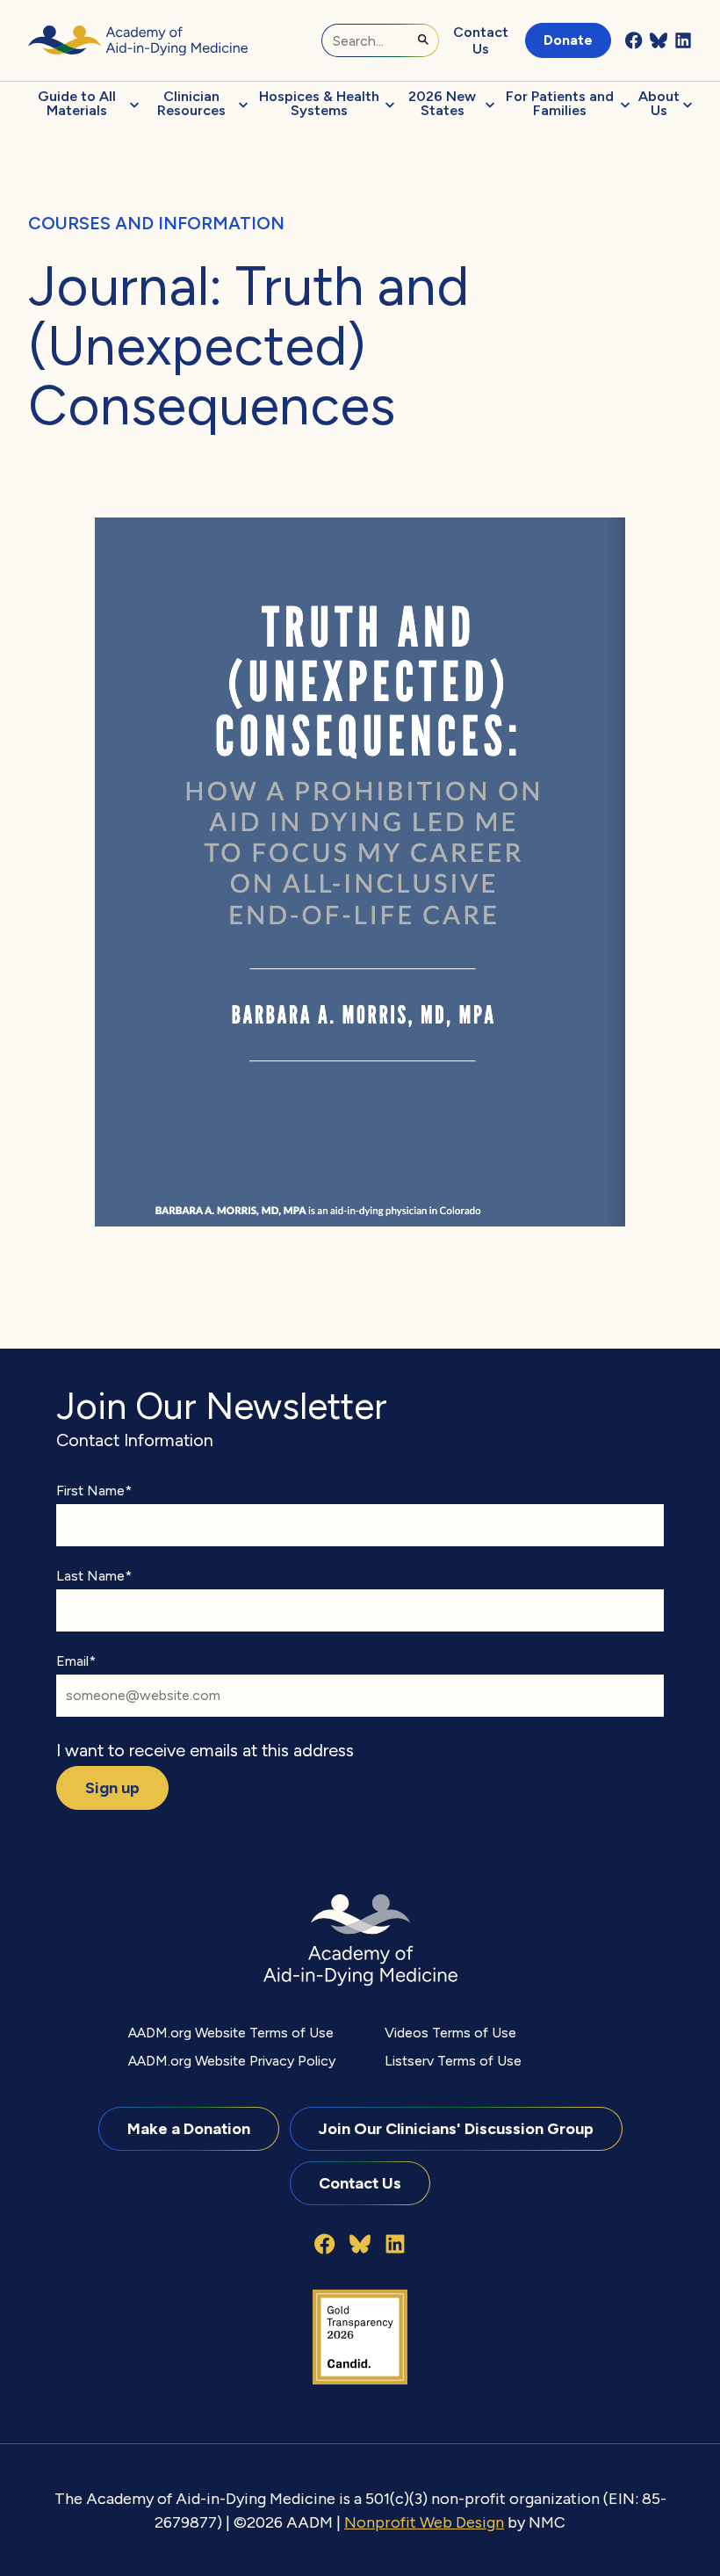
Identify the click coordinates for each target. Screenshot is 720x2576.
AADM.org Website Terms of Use (231, 2033)
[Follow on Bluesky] (659, 40)
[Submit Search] (423, 40)
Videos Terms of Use (450, 2033)
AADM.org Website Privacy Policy (232, 2061)
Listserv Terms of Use (453, 2061)
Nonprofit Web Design (424, 2522)
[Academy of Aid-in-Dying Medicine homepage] (138, 40)
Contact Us (481, 40)
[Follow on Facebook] (634, 40)
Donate (568, 40)
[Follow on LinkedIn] (683, 40)
